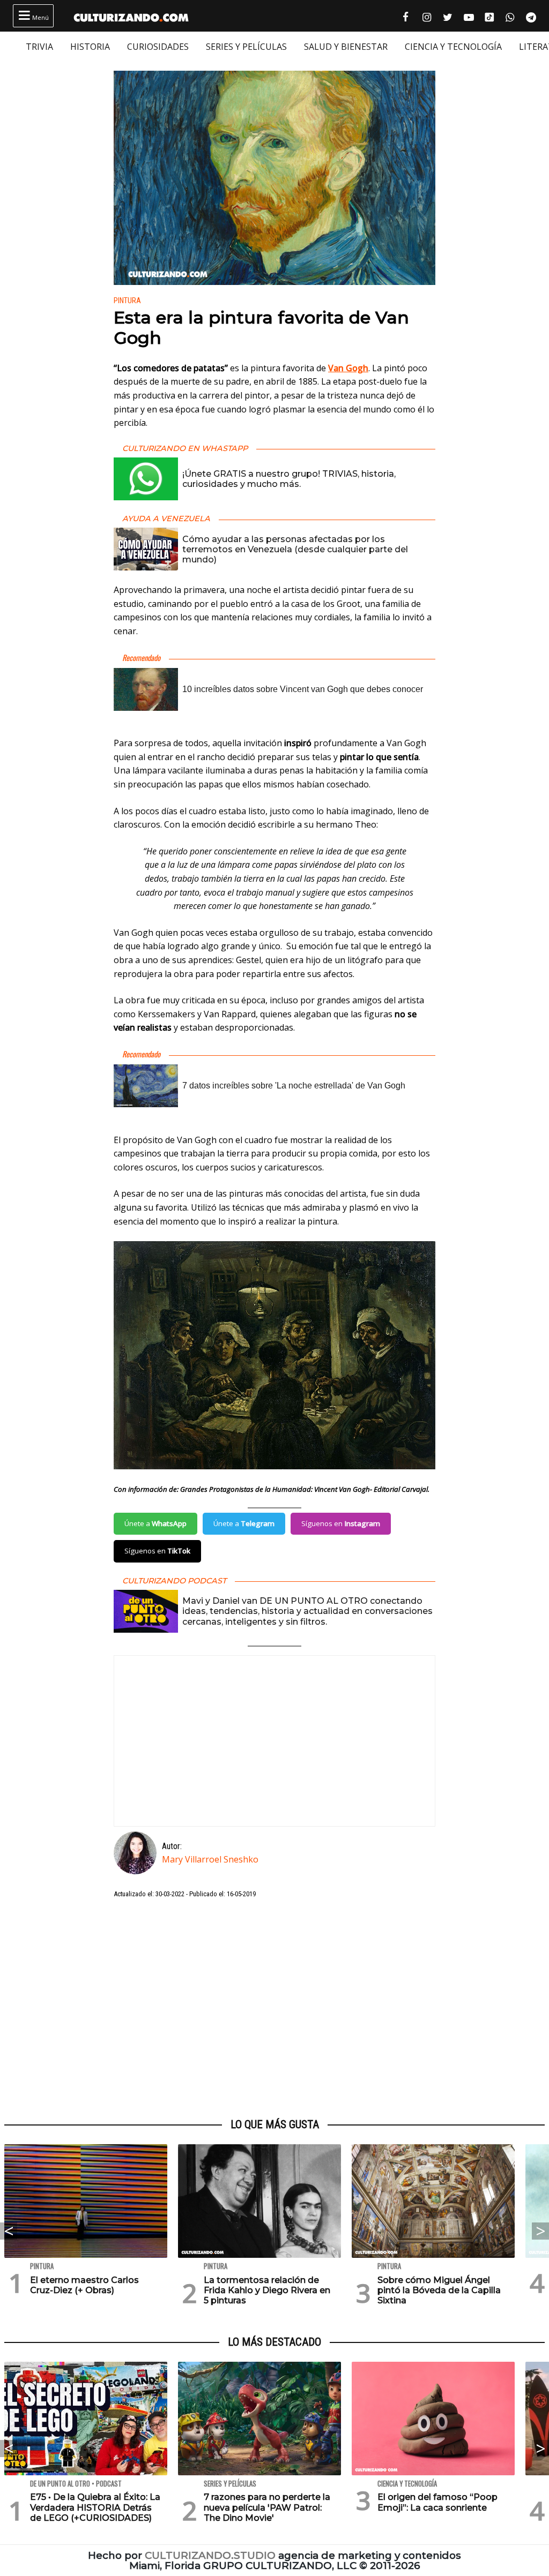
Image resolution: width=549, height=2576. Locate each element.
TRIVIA (39, 47)
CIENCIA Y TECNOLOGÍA (453, 47)
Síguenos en (341, 1523)
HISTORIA (90, 47)
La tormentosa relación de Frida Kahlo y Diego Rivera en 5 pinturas (267, 2290)
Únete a (155, 1523)
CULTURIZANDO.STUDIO (210, 2555)
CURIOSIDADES (158, 47)
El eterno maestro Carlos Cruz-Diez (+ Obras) (84, 2285)
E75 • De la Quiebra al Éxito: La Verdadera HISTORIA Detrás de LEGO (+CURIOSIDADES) (95, 2507)
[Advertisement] (274, 2009)
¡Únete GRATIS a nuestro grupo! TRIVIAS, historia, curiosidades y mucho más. (289, 479)
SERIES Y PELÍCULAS (246, 47)
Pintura (127, 301)
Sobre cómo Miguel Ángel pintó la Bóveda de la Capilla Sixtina (439, 2290)
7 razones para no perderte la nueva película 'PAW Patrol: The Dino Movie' (267, 2507)
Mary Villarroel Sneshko (210, 1859)
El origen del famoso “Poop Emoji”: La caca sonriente (437, 2502)
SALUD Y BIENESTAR (346, 47)
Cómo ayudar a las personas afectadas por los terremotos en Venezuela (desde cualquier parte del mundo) (295, 549)
